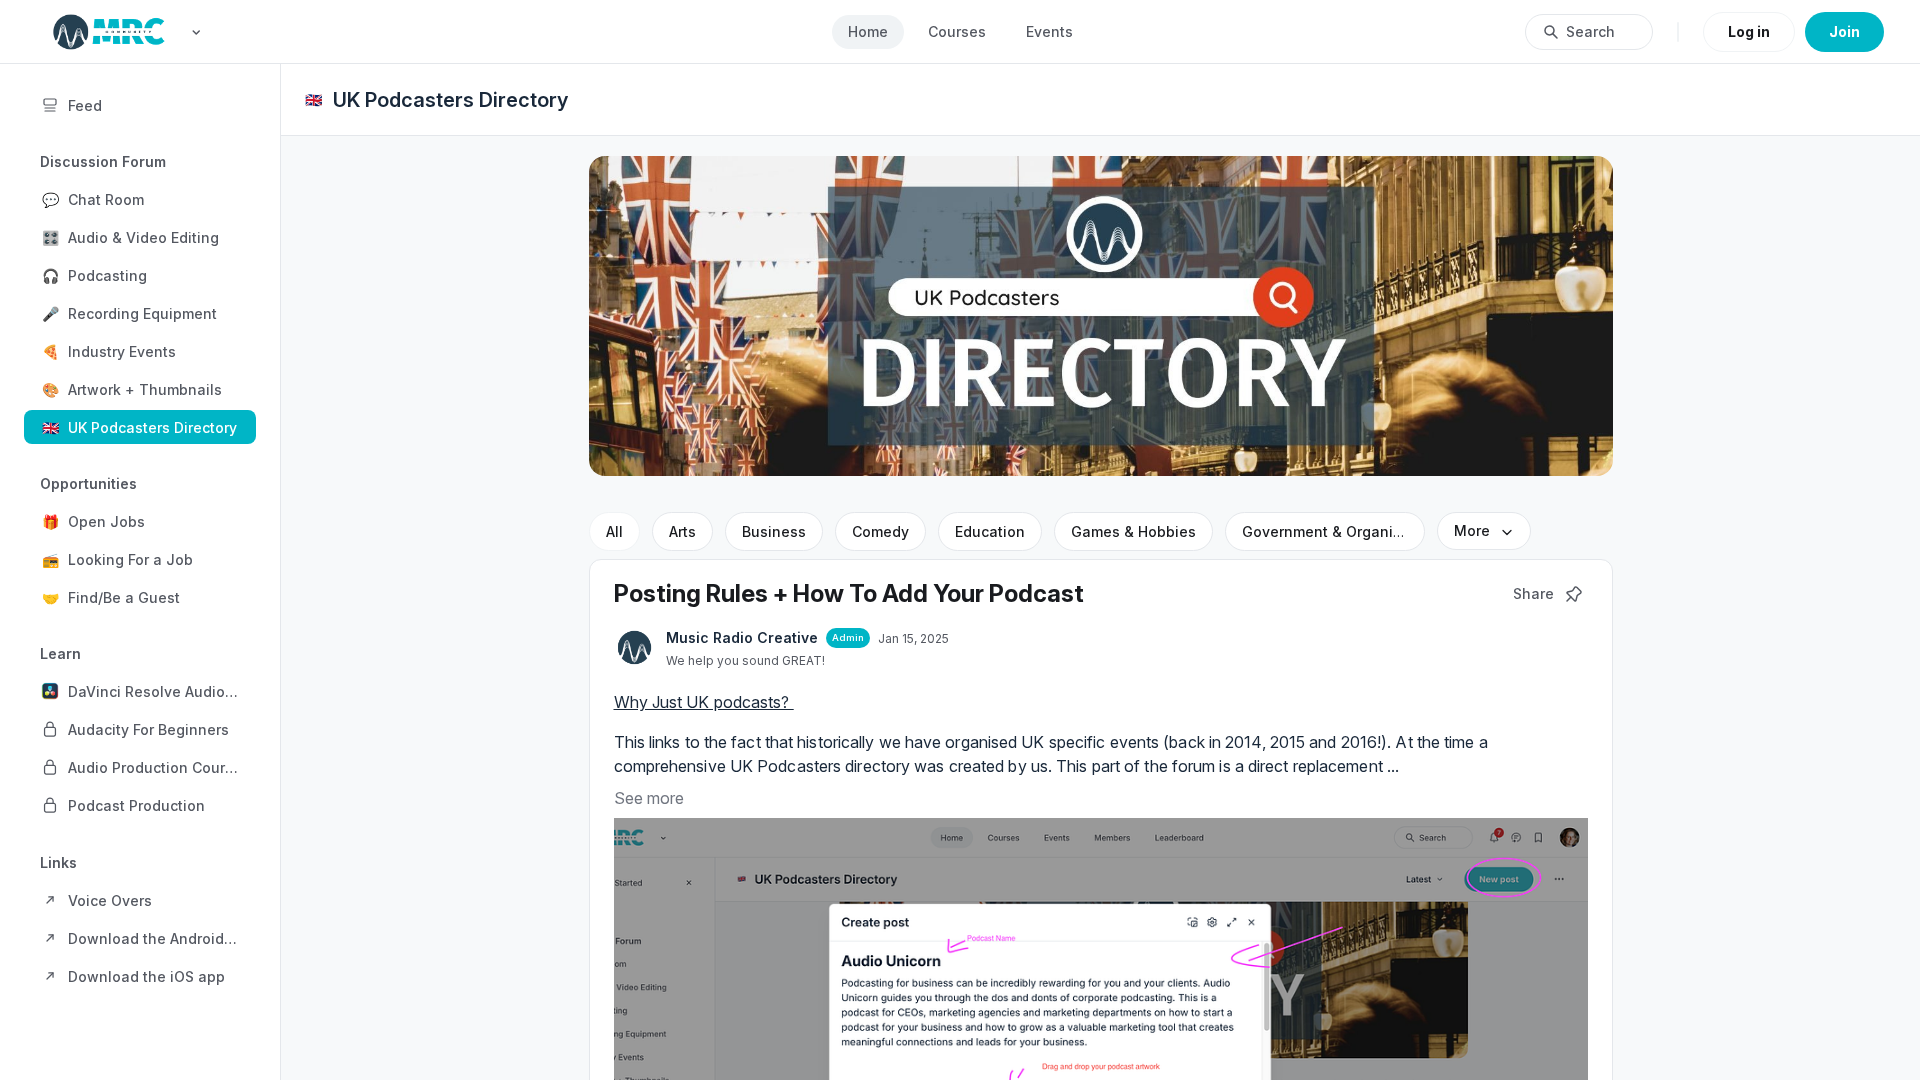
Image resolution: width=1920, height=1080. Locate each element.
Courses (957, 31)
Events (1049, 31)
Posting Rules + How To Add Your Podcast (849, 593)
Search (1590, 31)
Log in (1749, 31)
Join (1844, 31)
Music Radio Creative (742, 637)
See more (649, 798)
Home (868, 31)
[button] (140, 199)
